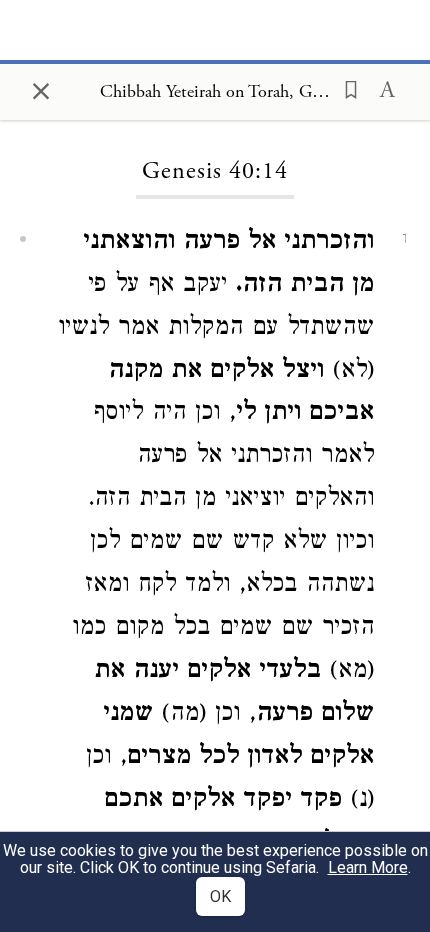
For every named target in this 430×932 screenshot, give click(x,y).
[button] (345, 88)
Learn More (368, 867)
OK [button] (220, 896)
